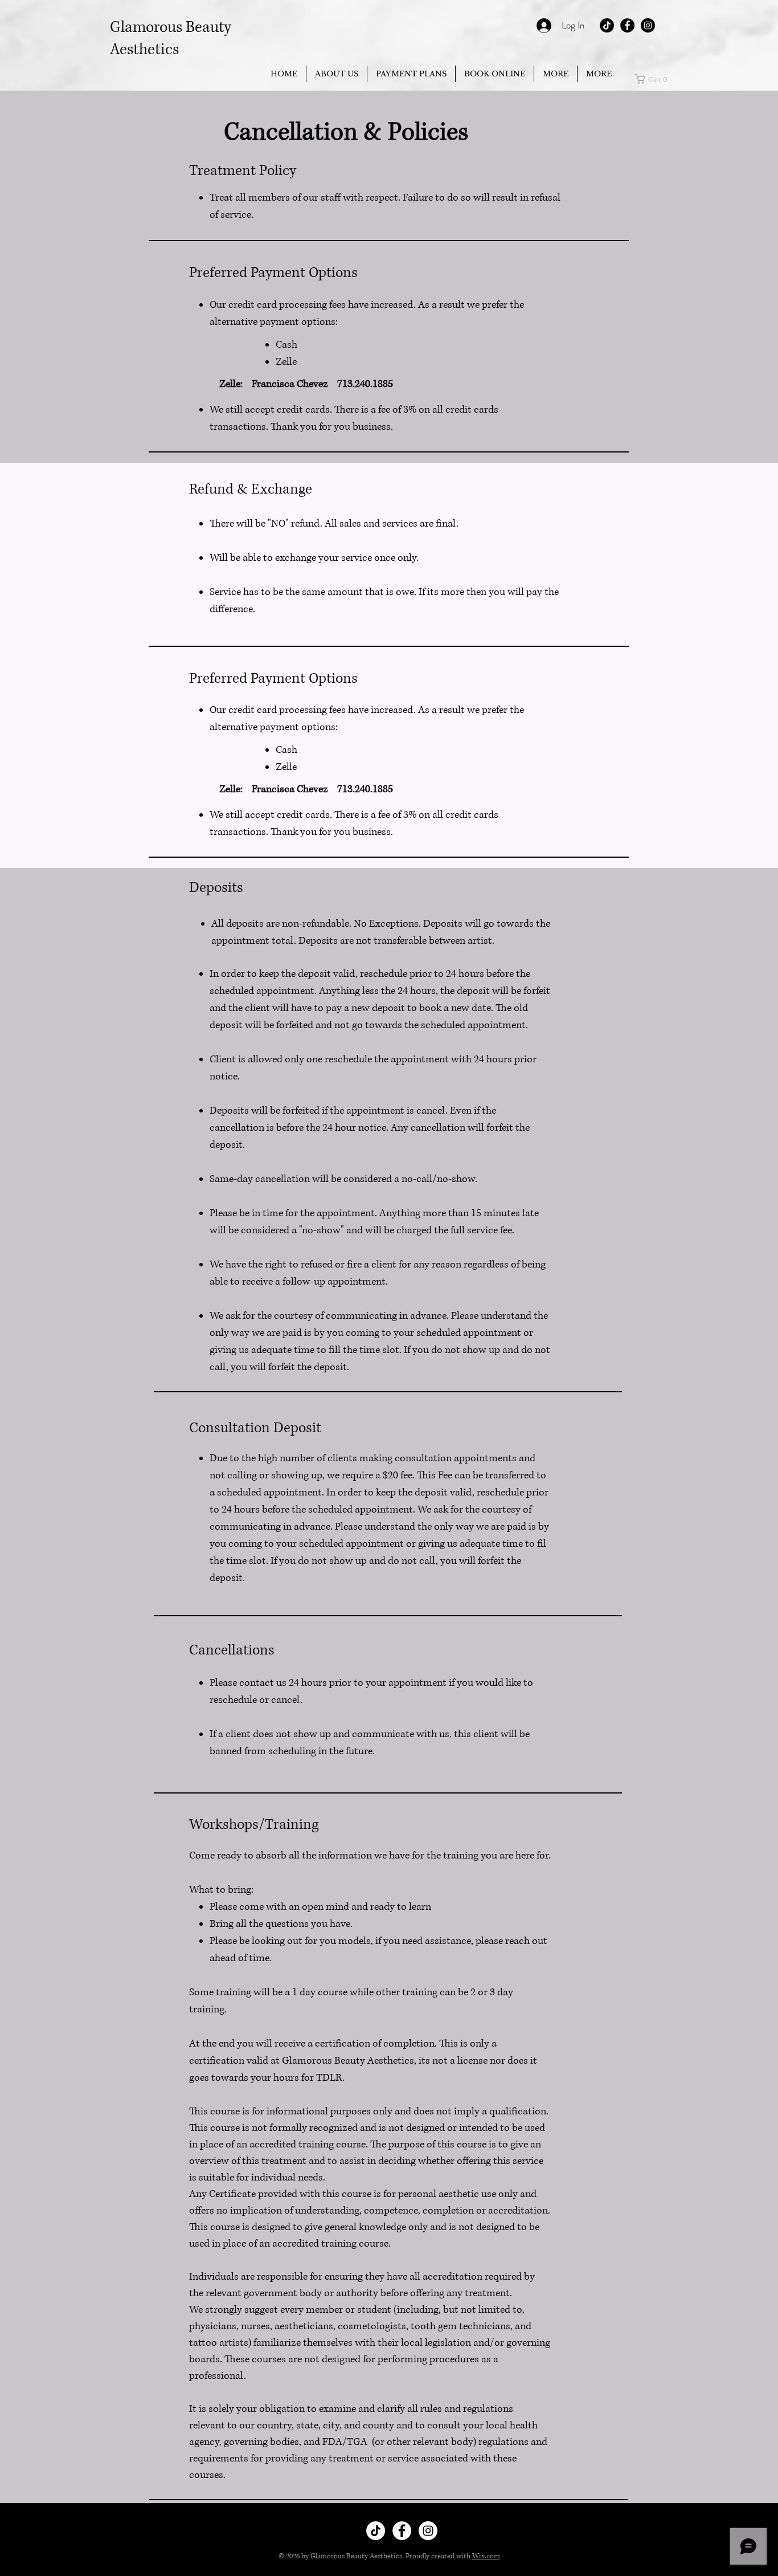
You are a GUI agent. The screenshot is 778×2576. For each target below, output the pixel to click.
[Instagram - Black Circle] (648, 25)
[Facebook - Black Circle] (627, 25)
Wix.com (486, 2556)
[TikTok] (607, 25)
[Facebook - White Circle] (402, 2531)
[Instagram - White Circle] (428, 2531)
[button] (556, 74)
